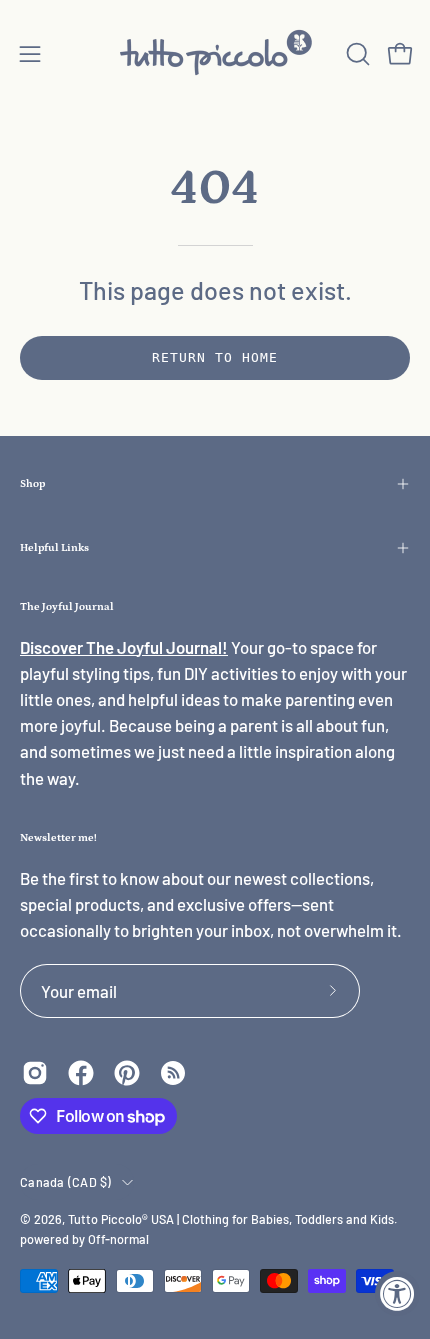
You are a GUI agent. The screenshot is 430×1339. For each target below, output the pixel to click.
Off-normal (118, 1239)
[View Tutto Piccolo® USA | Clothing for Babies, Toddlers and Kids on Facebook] (81, 1073)
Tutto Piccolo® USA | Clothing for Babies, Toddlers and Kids (231, 1219)
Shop (32, 483)
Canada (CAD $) (66, 1182)
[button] (356, 54)
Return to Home (214, 357)
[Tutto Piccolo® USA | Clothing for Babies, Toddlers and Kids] (215, 53)
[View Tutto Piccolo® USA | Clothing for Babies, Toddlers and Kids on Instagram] (35, 1073)
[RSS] (173, 1073)
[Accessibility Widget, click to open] (397, 1293)
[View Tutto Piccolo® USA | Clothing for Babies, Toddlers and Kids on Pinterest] (127, 1073)
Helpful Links (54, 547)
